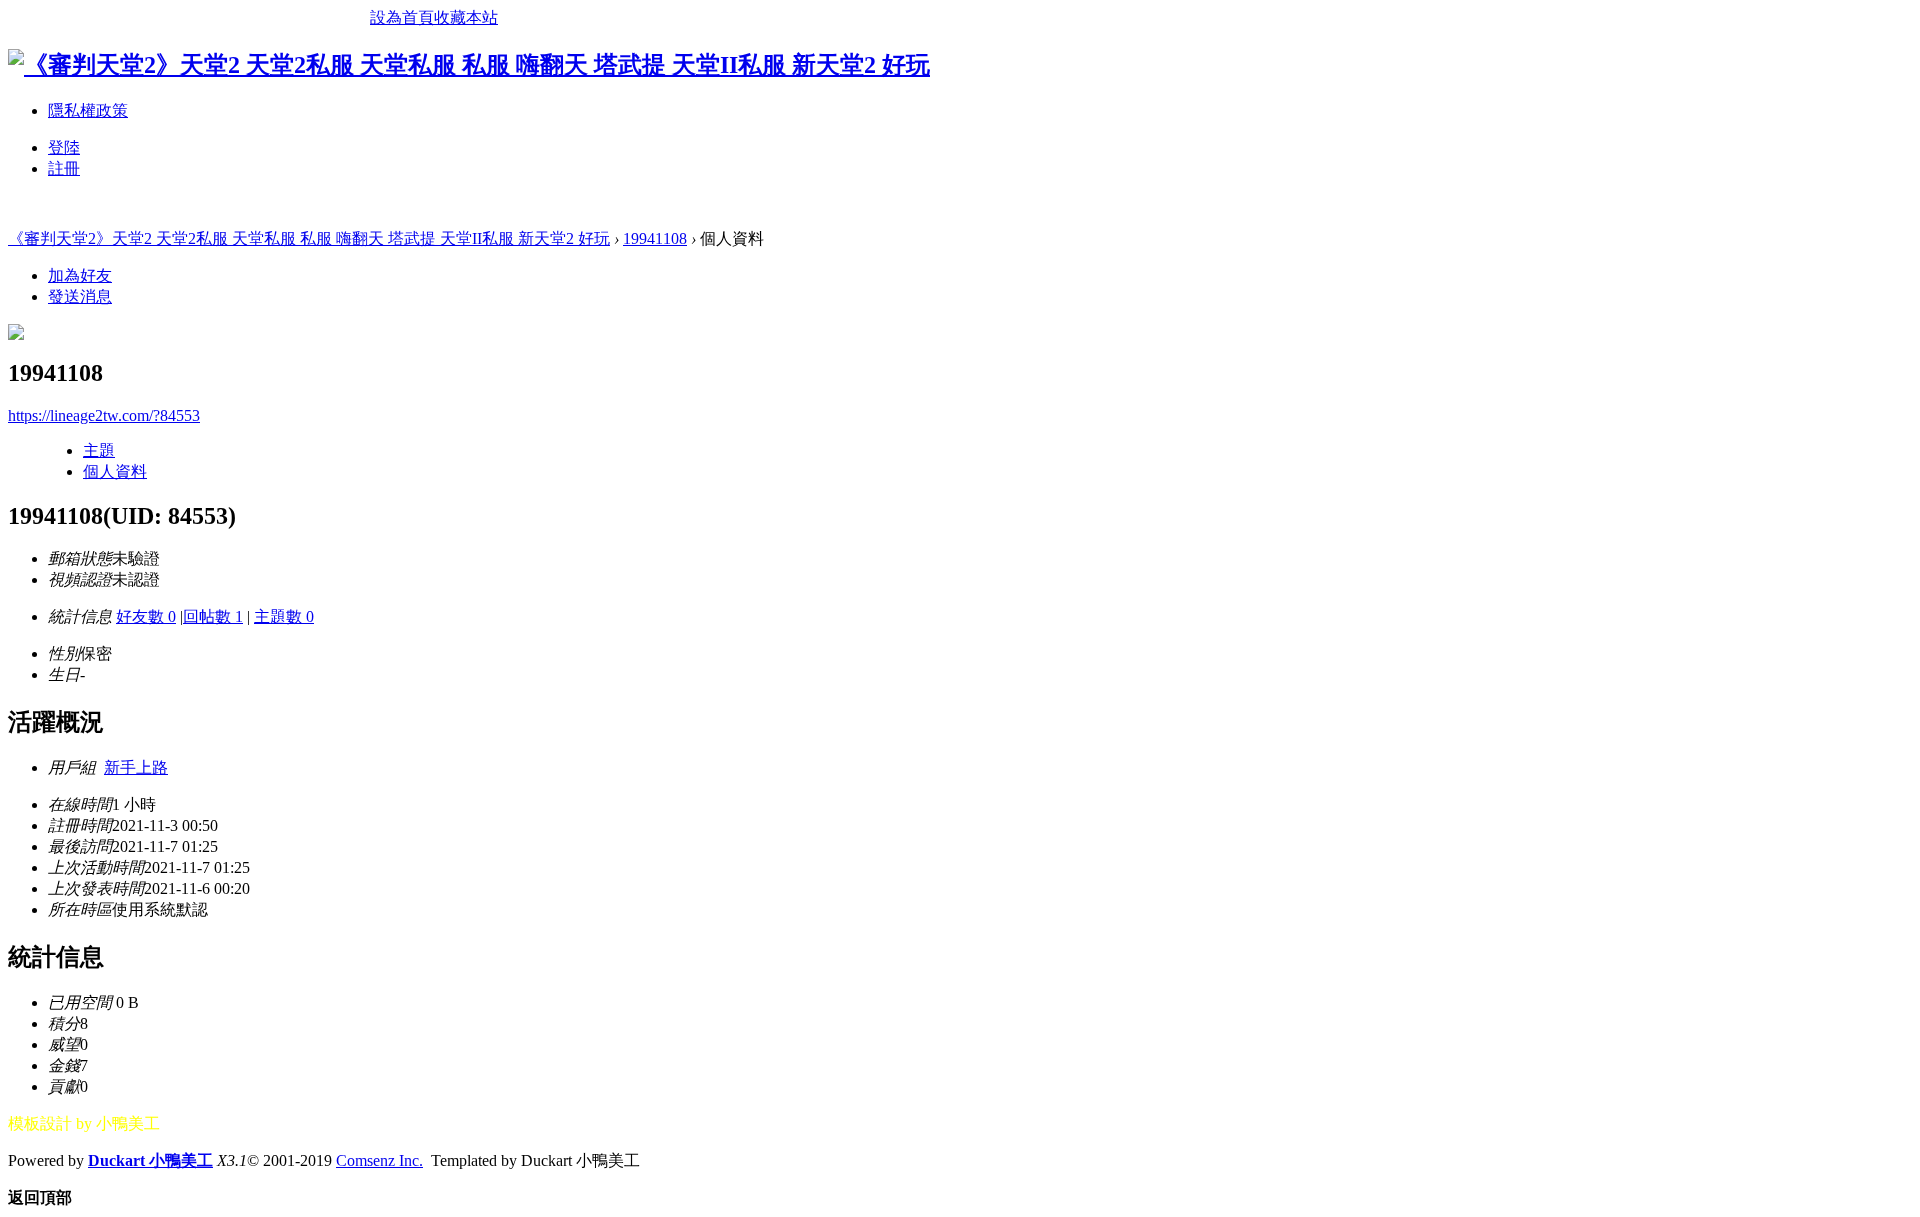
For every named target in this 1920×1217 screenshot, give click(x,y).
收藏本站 (466, 17)
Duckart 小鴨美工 (150, 1160)
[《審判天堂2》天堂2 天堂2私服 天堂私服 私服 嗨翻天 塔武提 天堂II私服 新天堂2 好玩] (469, 65)
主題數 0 (284, 616)
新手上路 (136, 767)
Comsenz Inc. (379, 1160)
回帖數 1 (213, 616)
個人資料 (115, 471)
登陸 (64, 147)
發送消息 (80, 296)
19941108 (655, 238)
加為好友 (80, 275)
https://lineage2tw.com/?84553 (104, 415)
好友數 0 (146, 616)
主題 (99, 450)
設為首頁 (402, 17)
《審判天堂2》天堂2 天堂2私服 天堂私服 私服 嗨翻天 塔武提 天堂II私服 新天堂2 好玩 (309, 238)
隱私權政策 (88, 110)
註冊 (64, 168)
